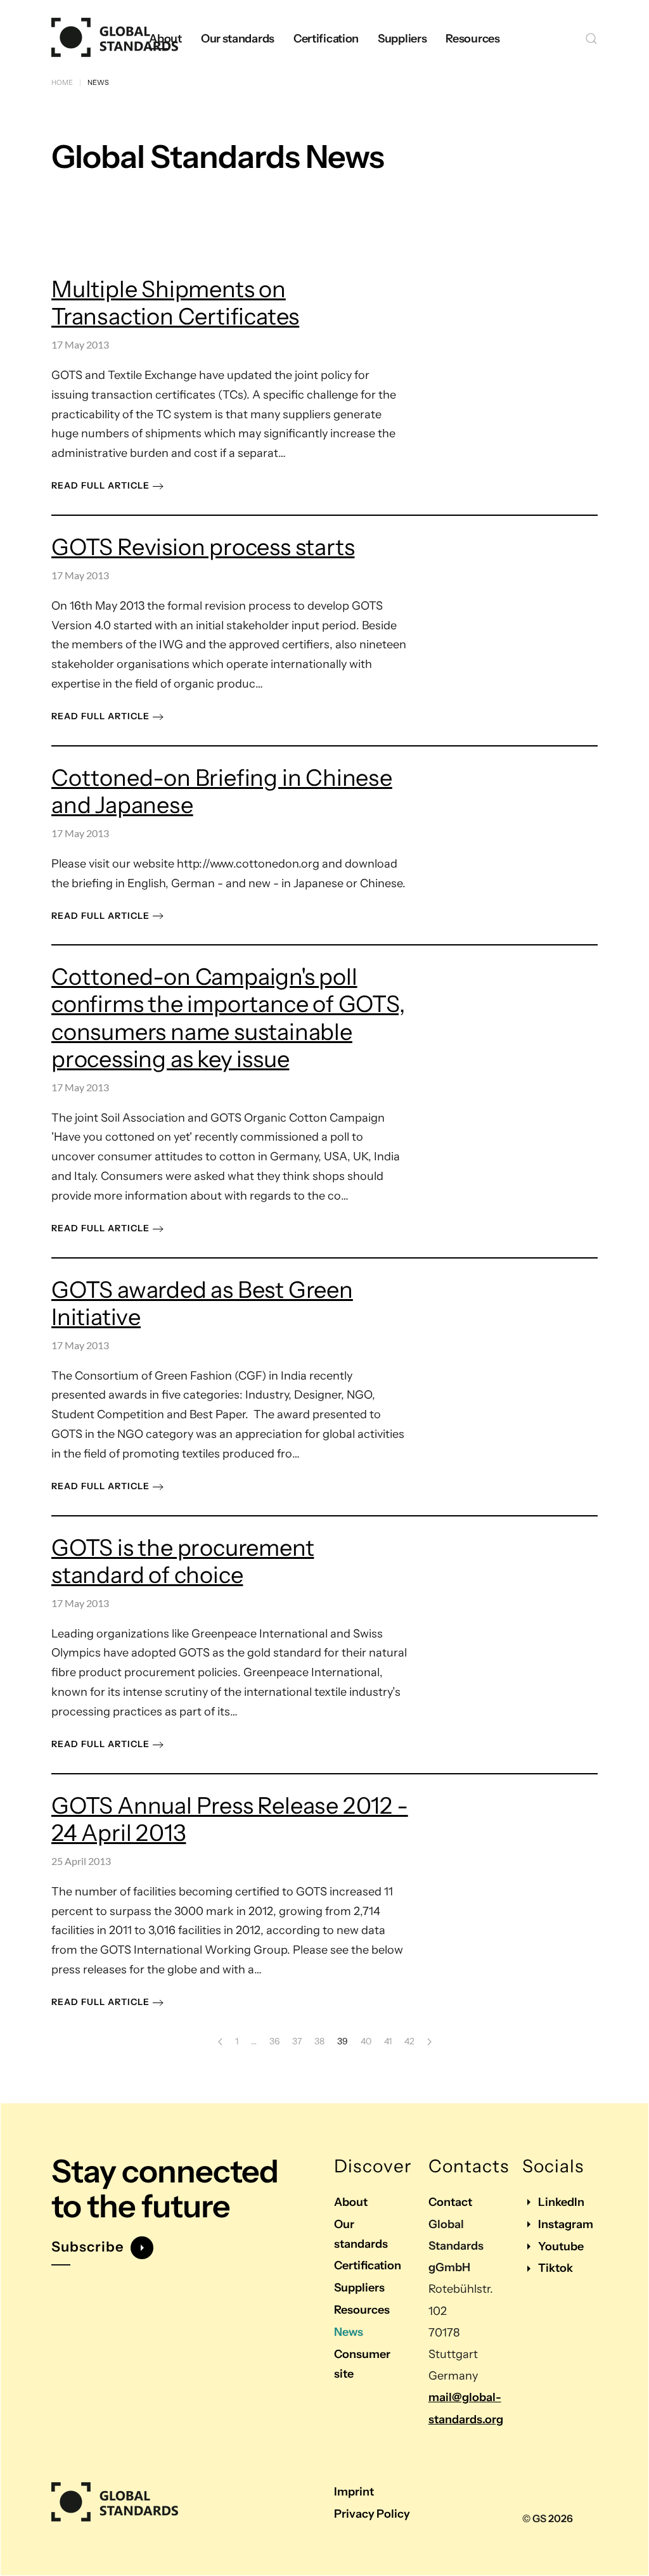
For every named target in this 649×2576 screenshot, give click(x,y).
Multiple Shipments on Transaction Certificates (175, 303)
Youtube (561, 2246)
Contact (450, 2202)
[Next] (429, 2042)
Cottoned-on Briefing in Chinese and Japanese (222, 791)
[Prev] (220, 2042)
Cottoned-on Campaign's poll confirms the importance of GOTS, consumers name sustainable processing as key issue (228, 1018)
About (351, 2202)
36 (274, 2041)
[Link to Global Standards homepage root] (115, 2503)
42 (409, 2041)
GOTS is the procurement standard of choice (183, 1561)
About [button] (165, 39)
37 (297, 2041)
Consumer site (362, 2364)
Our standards (361, 2234)
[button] (591, 39)
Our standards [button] (238, 39)
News (349, 2332)
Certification (368, 2265)
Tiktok (556, 2268)
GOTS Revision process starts (203, 547)
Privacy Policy (372, 2514)
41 (388, 2041)
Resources (362, 2310)
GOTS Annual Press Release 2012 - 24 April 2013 (230, 1819)
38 (319, 2041)
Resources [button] (472, 39)
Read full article (100, 485)
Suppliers (359, 2288)
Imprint (354, 2492)
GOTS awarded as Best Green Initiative (202, 1303)
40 (366, 2041)
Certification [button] (326, 39)
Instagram (566, 2224)
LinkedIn (561, 2202)
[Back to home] (115, 39)
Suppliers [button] (402, 39)
